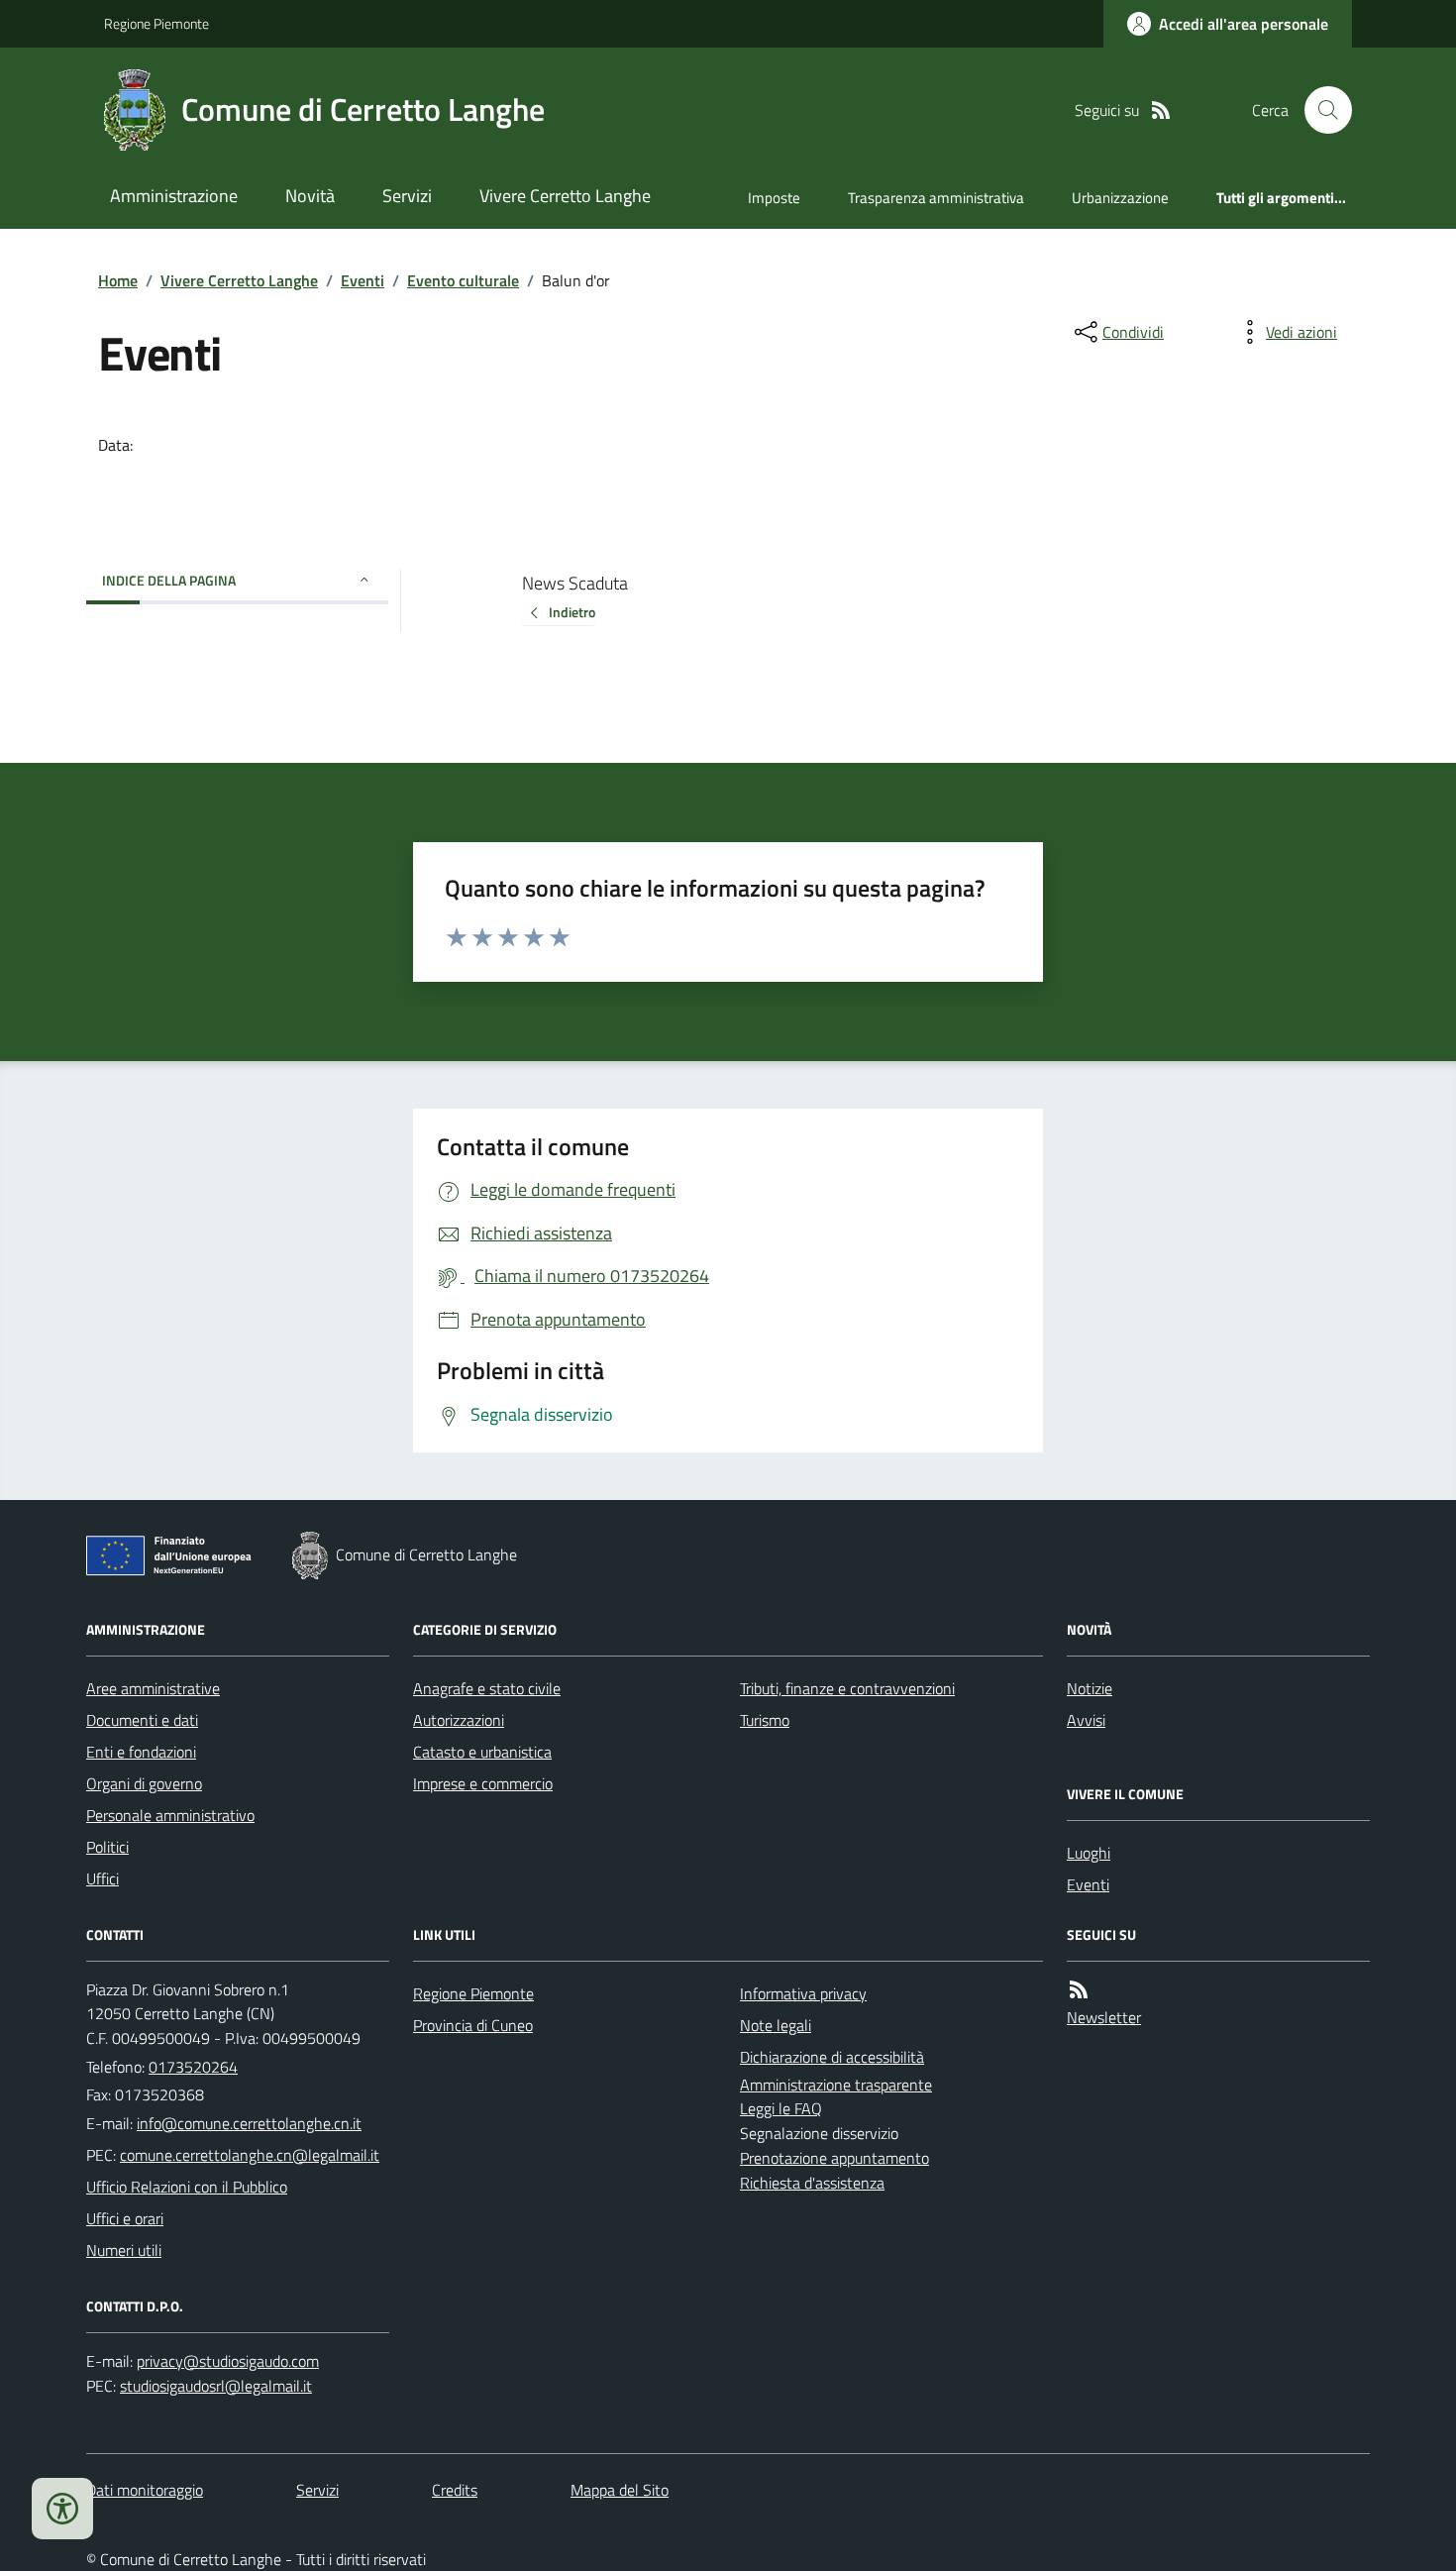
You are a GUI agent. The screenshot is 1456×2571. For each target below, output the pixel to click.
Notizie (1090, 1688)
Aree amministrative (153, 1688)
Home (118, 280)
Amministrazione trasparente (836, 2085)
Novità (310, 196)
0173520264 (193, 2067)
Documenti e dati (142, 1720)
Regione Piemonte (156, 23)
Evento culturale (463, 280)
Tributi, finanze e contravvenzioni (847, 1688)
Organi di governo (144, 1783)
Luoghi (1089, 1853)
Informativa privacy (803, 1993)
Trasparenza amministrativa (936, 198)
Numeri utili (124, 2250)
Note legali (776, 2025)
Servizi (407, 196)
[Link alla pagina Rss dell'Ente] (1079, 1990)
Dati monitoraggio (145, 2490)
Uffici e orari (125, 2218)
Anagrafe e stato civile (487, 1688)
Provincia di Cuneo (473, 2025)
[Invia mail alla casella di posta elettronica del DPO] (228, 2361)
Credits (455, 2490)
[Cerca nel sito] (1320, 110)
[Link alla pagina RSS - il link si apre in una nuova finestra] (1161, 110)
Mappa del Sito (620, 2490)
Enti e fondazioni (141, 1752)
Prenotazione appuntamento (834, 2158)
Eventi (363, 280)
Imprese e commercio (483, 1783)
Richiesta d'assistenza (812, 2183)
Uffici (103, 1878)
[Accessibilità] (62, 2509)
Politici (107, 1847)
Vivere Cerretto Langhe (565, 196)
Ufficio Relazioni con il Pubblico (187, 2187)
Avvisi (1086, 1720)
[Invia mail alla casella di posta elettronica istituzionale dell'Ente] (249, 2123)
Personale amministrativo (170, 1815)
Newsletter (1104, 2017)
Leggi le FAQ (781, 2108)
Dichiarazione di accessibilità (832, 2057)
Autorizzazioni (459, 1720)
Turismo (765, 1720)
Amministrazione (174, 196)
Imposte (774, 198)
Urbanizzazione (1120, 198)
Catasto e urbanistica (482, 1752)
